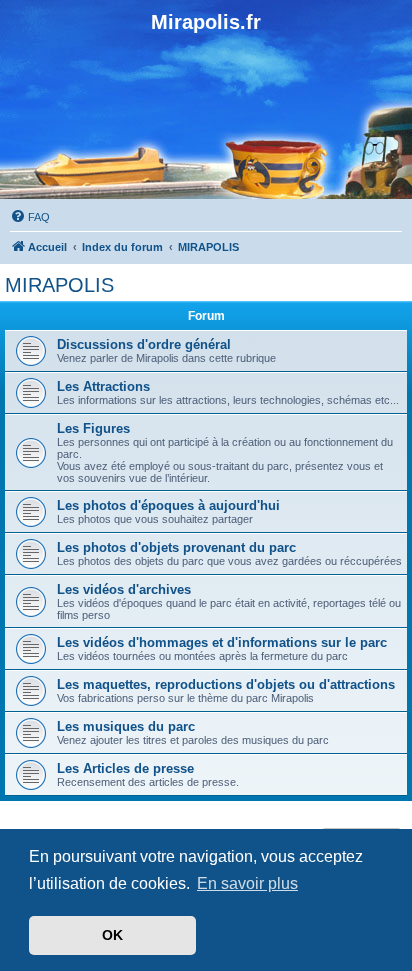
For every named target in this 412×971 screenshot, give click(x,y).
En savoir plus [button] (247, 883)
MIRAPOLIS (59, 285)
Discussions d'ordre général (144, 344)
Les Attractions (103, 386)
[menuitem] (30, 217)
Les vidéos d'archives (124, 589)
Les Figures (93, 428)
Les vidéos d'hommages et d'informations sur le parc (222, 642)
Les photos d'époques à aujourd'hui (168, 505)
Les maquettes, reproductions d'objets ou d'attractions (226, 684)
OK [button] (112, 935)
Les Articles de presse (125, 768)
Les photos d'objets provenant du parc (176, 547)
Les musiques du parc (126, 726)
